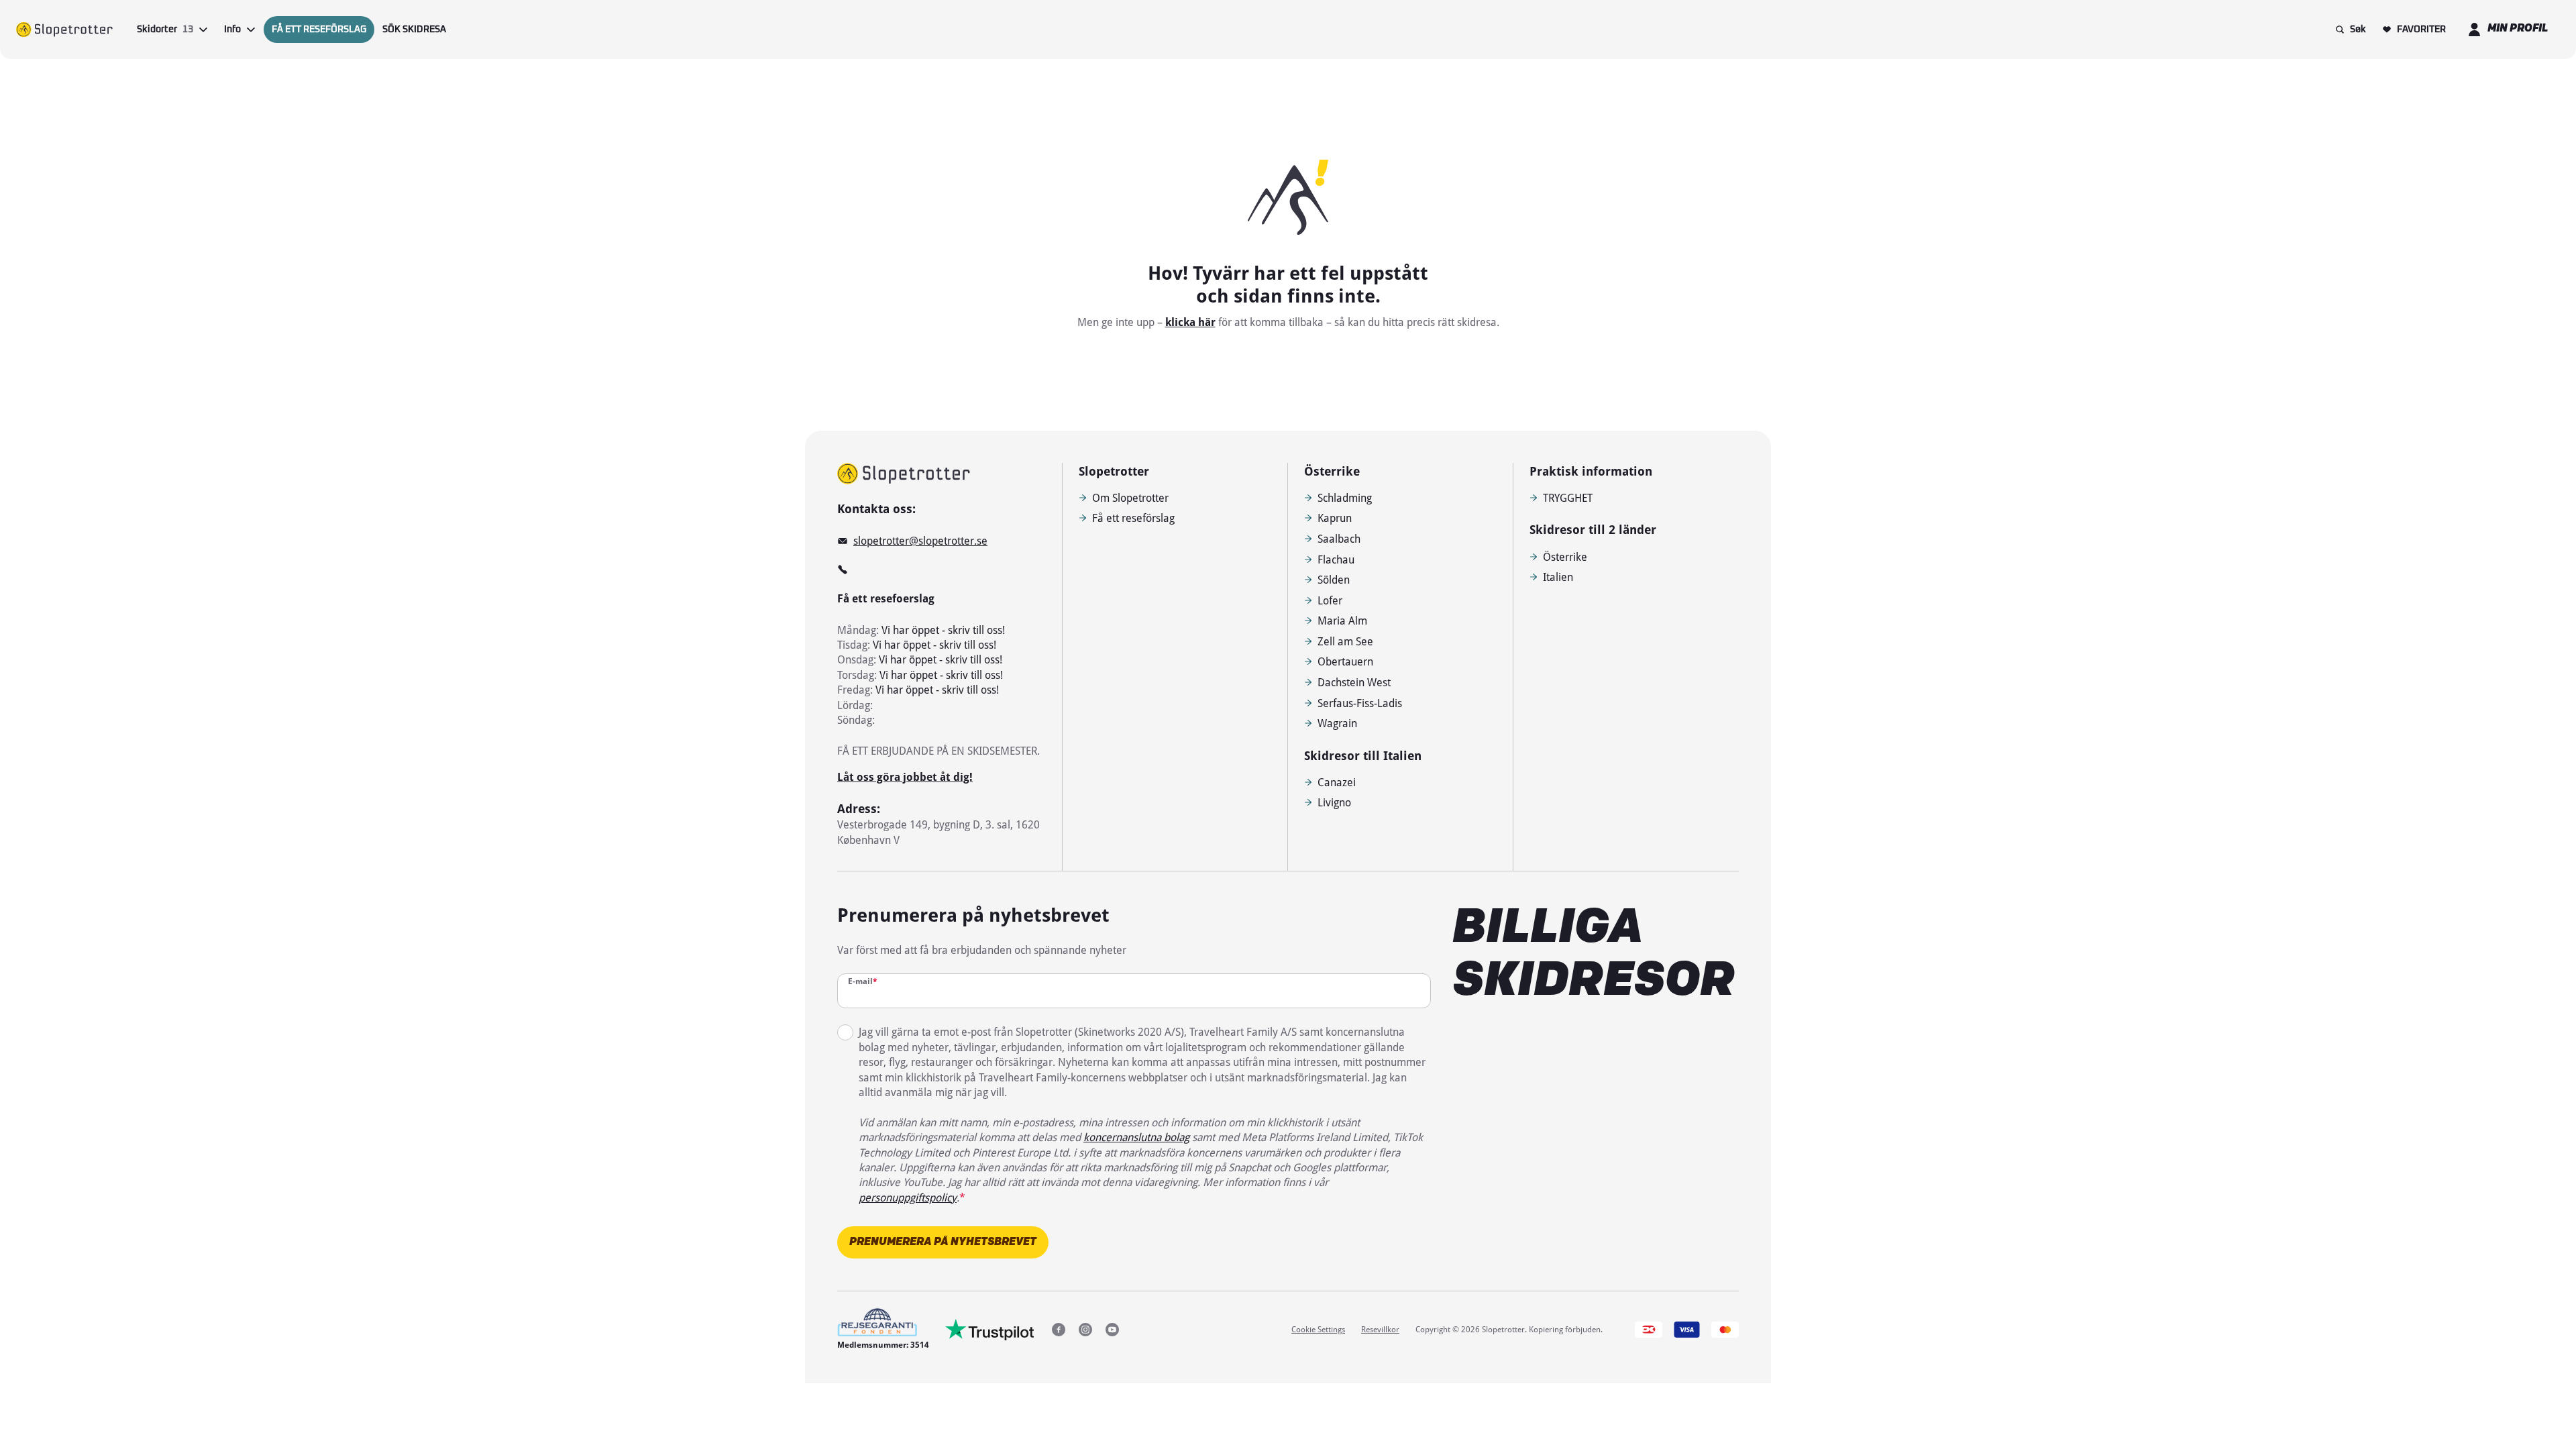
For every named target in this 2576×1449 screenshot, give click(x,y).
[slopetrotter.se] (904, 474)
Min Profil (2518, 29)
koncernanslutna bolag (1136, 1137)
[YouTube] (1112, 1330)
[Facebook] (1059, 1330)
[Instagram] (1085, 1330)
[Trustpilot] (990, 1330)
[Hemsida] (64, 30)
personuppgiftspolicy (908, 1197)
